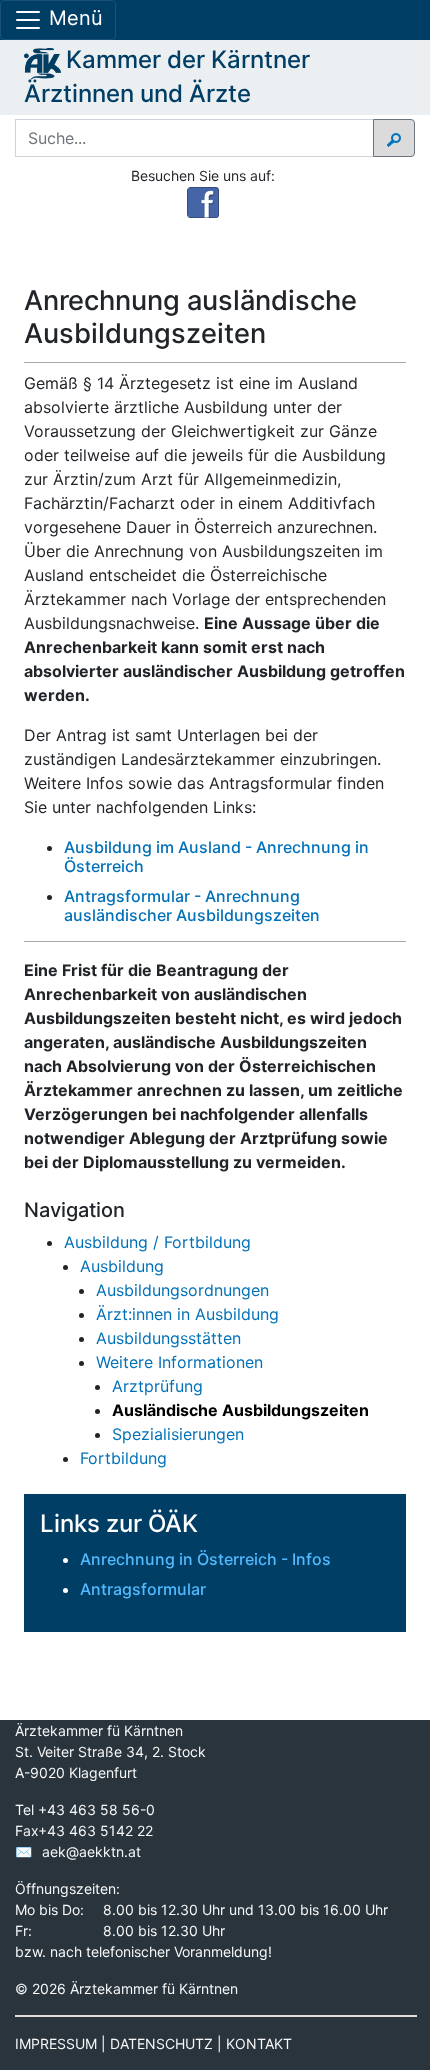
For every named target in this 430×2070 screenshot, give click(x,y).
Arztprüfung (157, 1386)
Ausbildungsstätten (168, 1338)
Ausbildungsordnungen (182, 1290)
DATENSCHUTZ (161, 2043)
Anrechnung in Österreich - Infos (205, 1559)
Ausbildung (122, 1266)
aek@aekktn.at (91, 1851)
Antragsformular (143, 1589)
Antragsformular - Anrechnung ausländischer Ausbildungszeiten (192, 905)
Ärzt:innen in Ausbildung (187, 1314)
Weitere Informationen (179, 1362)
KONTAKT (259, 2043)
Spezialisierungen (178, 1434)
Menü (73, 18)
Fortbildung (123, 1458)
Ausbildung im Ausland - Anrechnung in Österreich (216, 856)
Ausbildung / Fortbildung (157, 1242)
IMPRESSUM (56, 2043)
